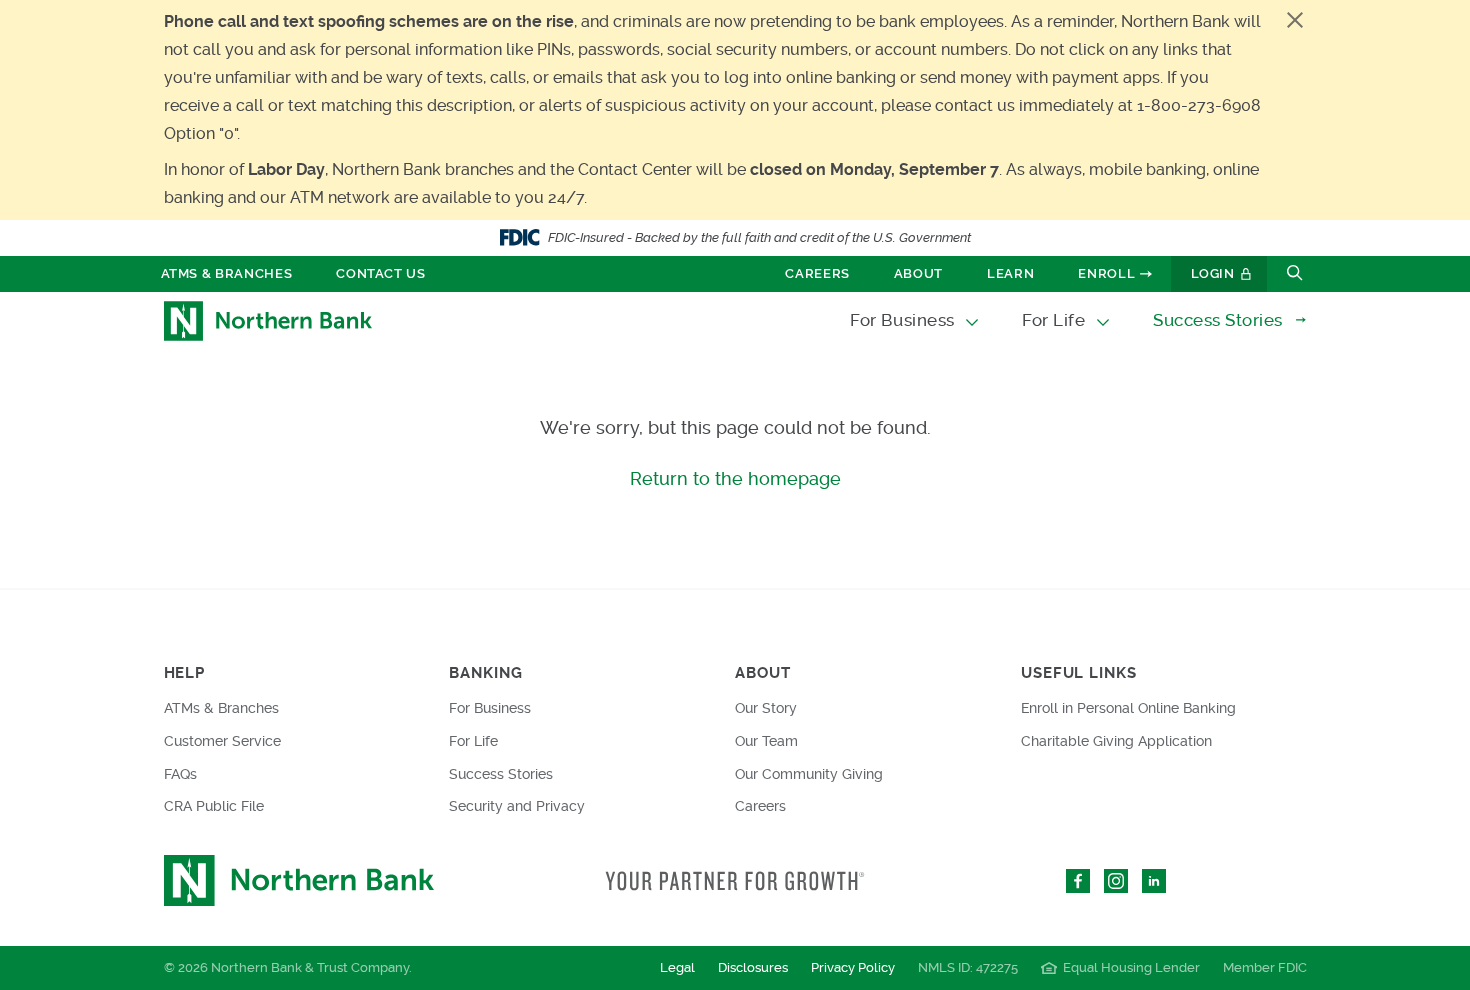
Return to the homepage (735, 478)
